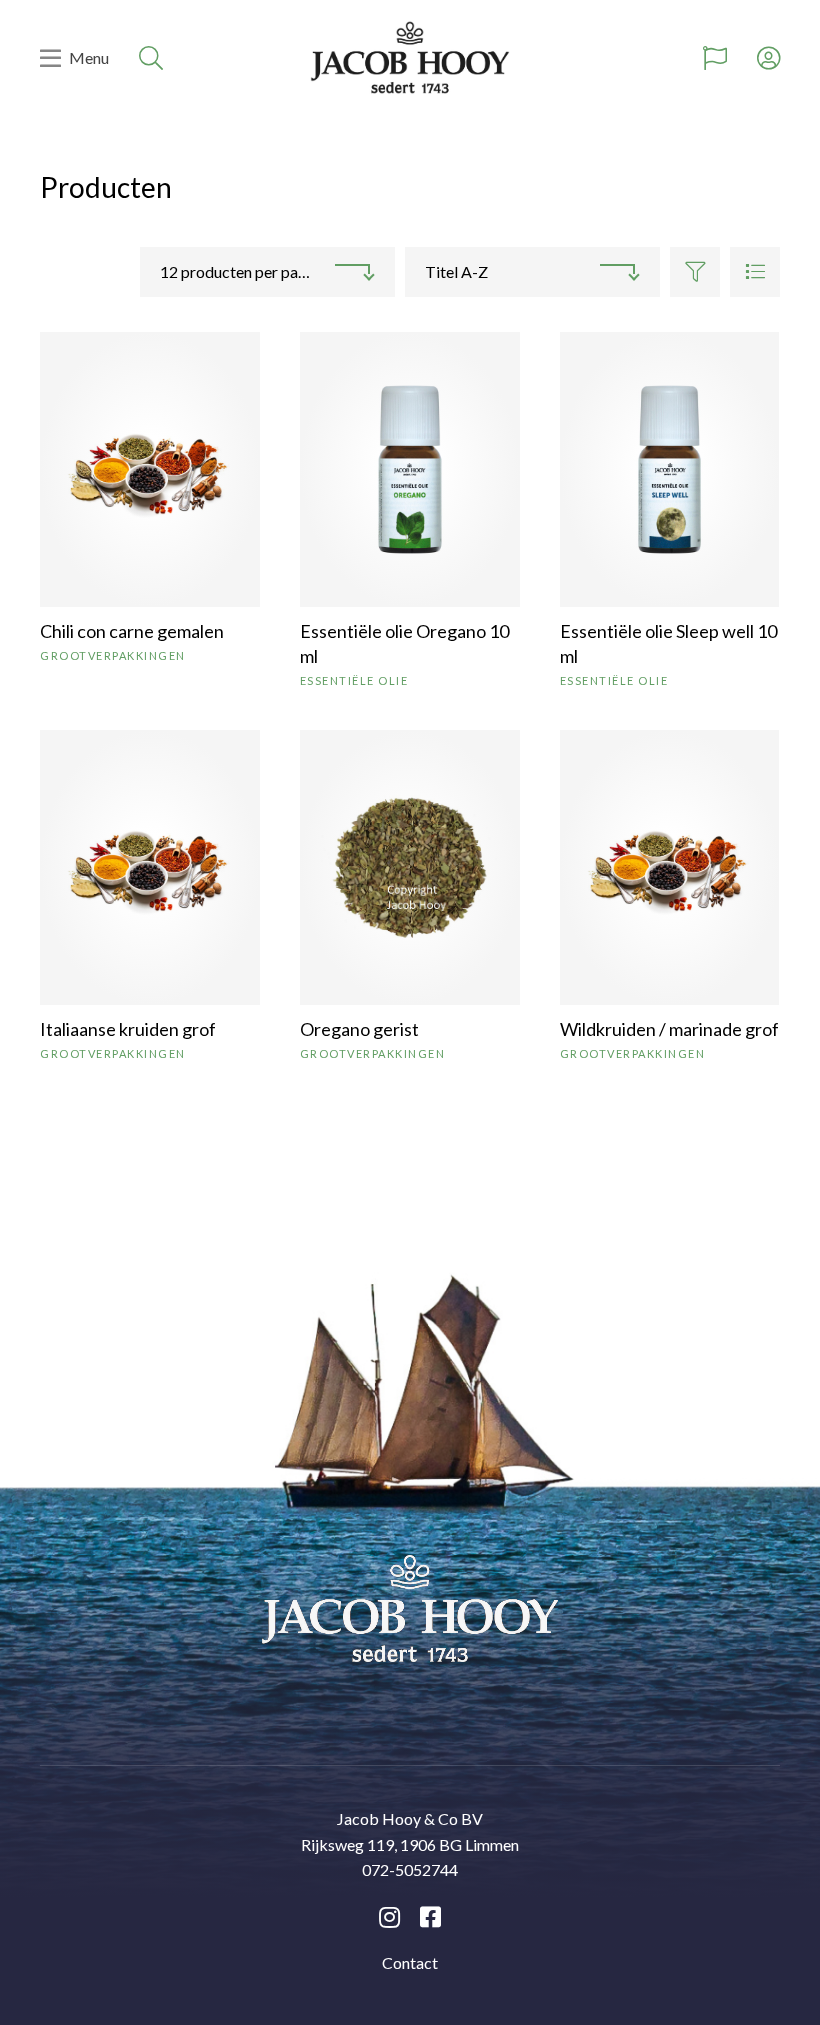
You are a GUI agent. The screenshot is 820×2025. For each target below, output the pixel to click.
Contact (410, 1962)
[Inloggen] (768, 58)
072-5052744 (410, 1869)
